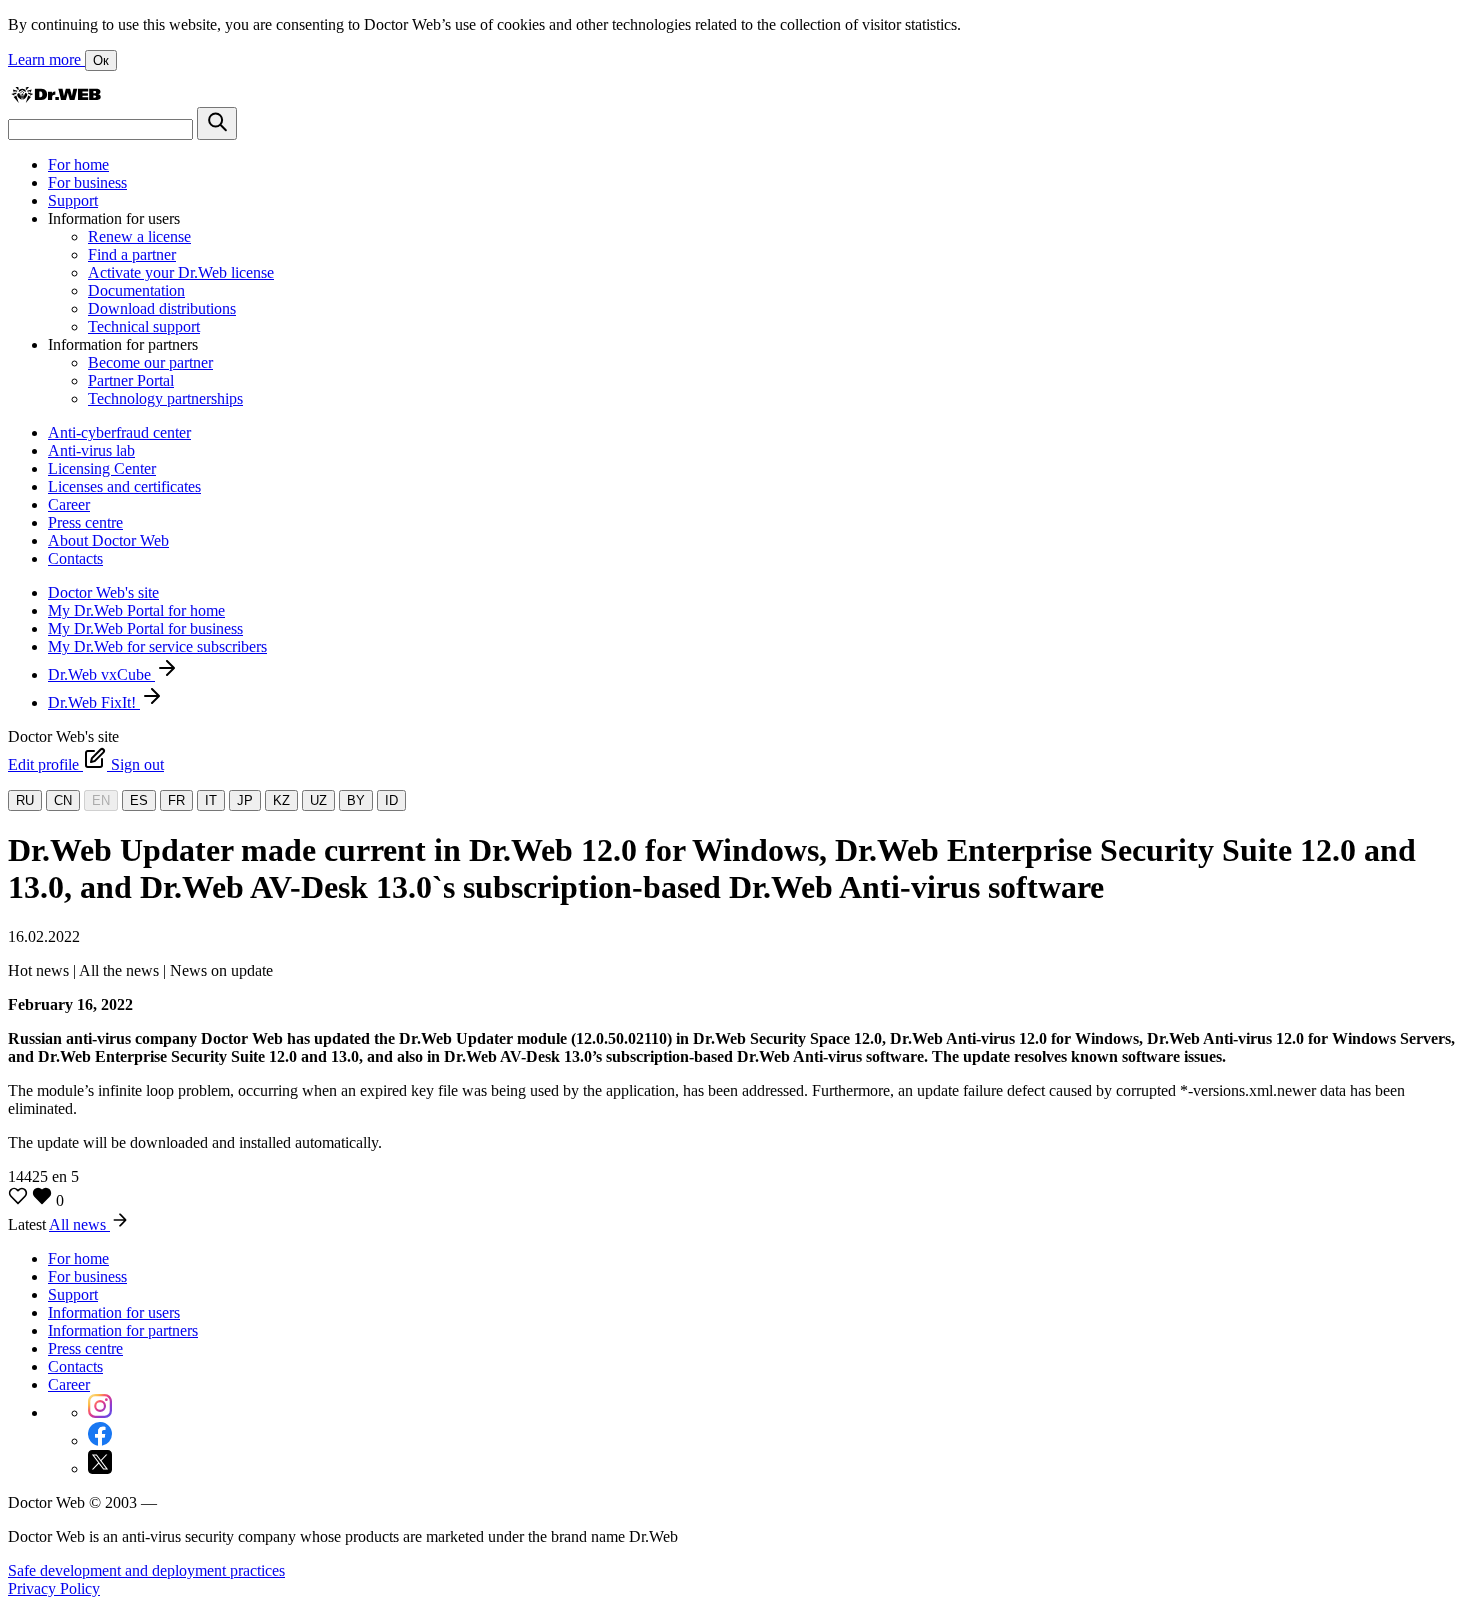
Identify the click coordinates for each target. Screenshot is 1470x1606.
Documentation (136, 290)
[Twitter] (100, 1468)
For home (78, 164)
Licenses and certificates (124, 486)
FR (176, 800)
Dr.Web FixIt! (94, 702)
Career (69, 504)
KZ (281, 800)
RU (25, 800)
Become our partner (150, 362)
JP (245, 800)
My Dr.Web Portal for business (145, 628)
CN (63, 800)
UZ (318, 800)
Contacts (75, 558)
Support (73, 200)
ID (391, 800)
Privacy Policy (54, 1588)
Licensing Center (102, 468)
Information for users (114, 1312)
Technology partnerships (165, 398)
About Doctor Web (108, 540)
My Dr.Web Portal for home (136, 610)
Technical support (144, 326)
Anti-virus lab (91, 450)
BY (356, 800)
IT (211, 800)
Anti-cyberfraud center (119, 432)
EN (101, 800)
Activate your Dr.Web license (181, 272)
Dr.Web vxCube (101, 674)
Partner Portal (131, 380)
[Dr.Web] (56, 97)
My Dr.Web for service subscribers (157, 646)
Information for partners (123, 1330)
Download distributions (162, 308)
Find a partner (132, 254)
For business (87, 182)
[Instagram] (100, 1412)
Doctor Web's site (103, 592)
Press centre (85, 522)
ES (139, 800)
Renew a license (139, 236)
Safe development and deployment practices (146, 1570)
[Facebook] (100, 1440)
